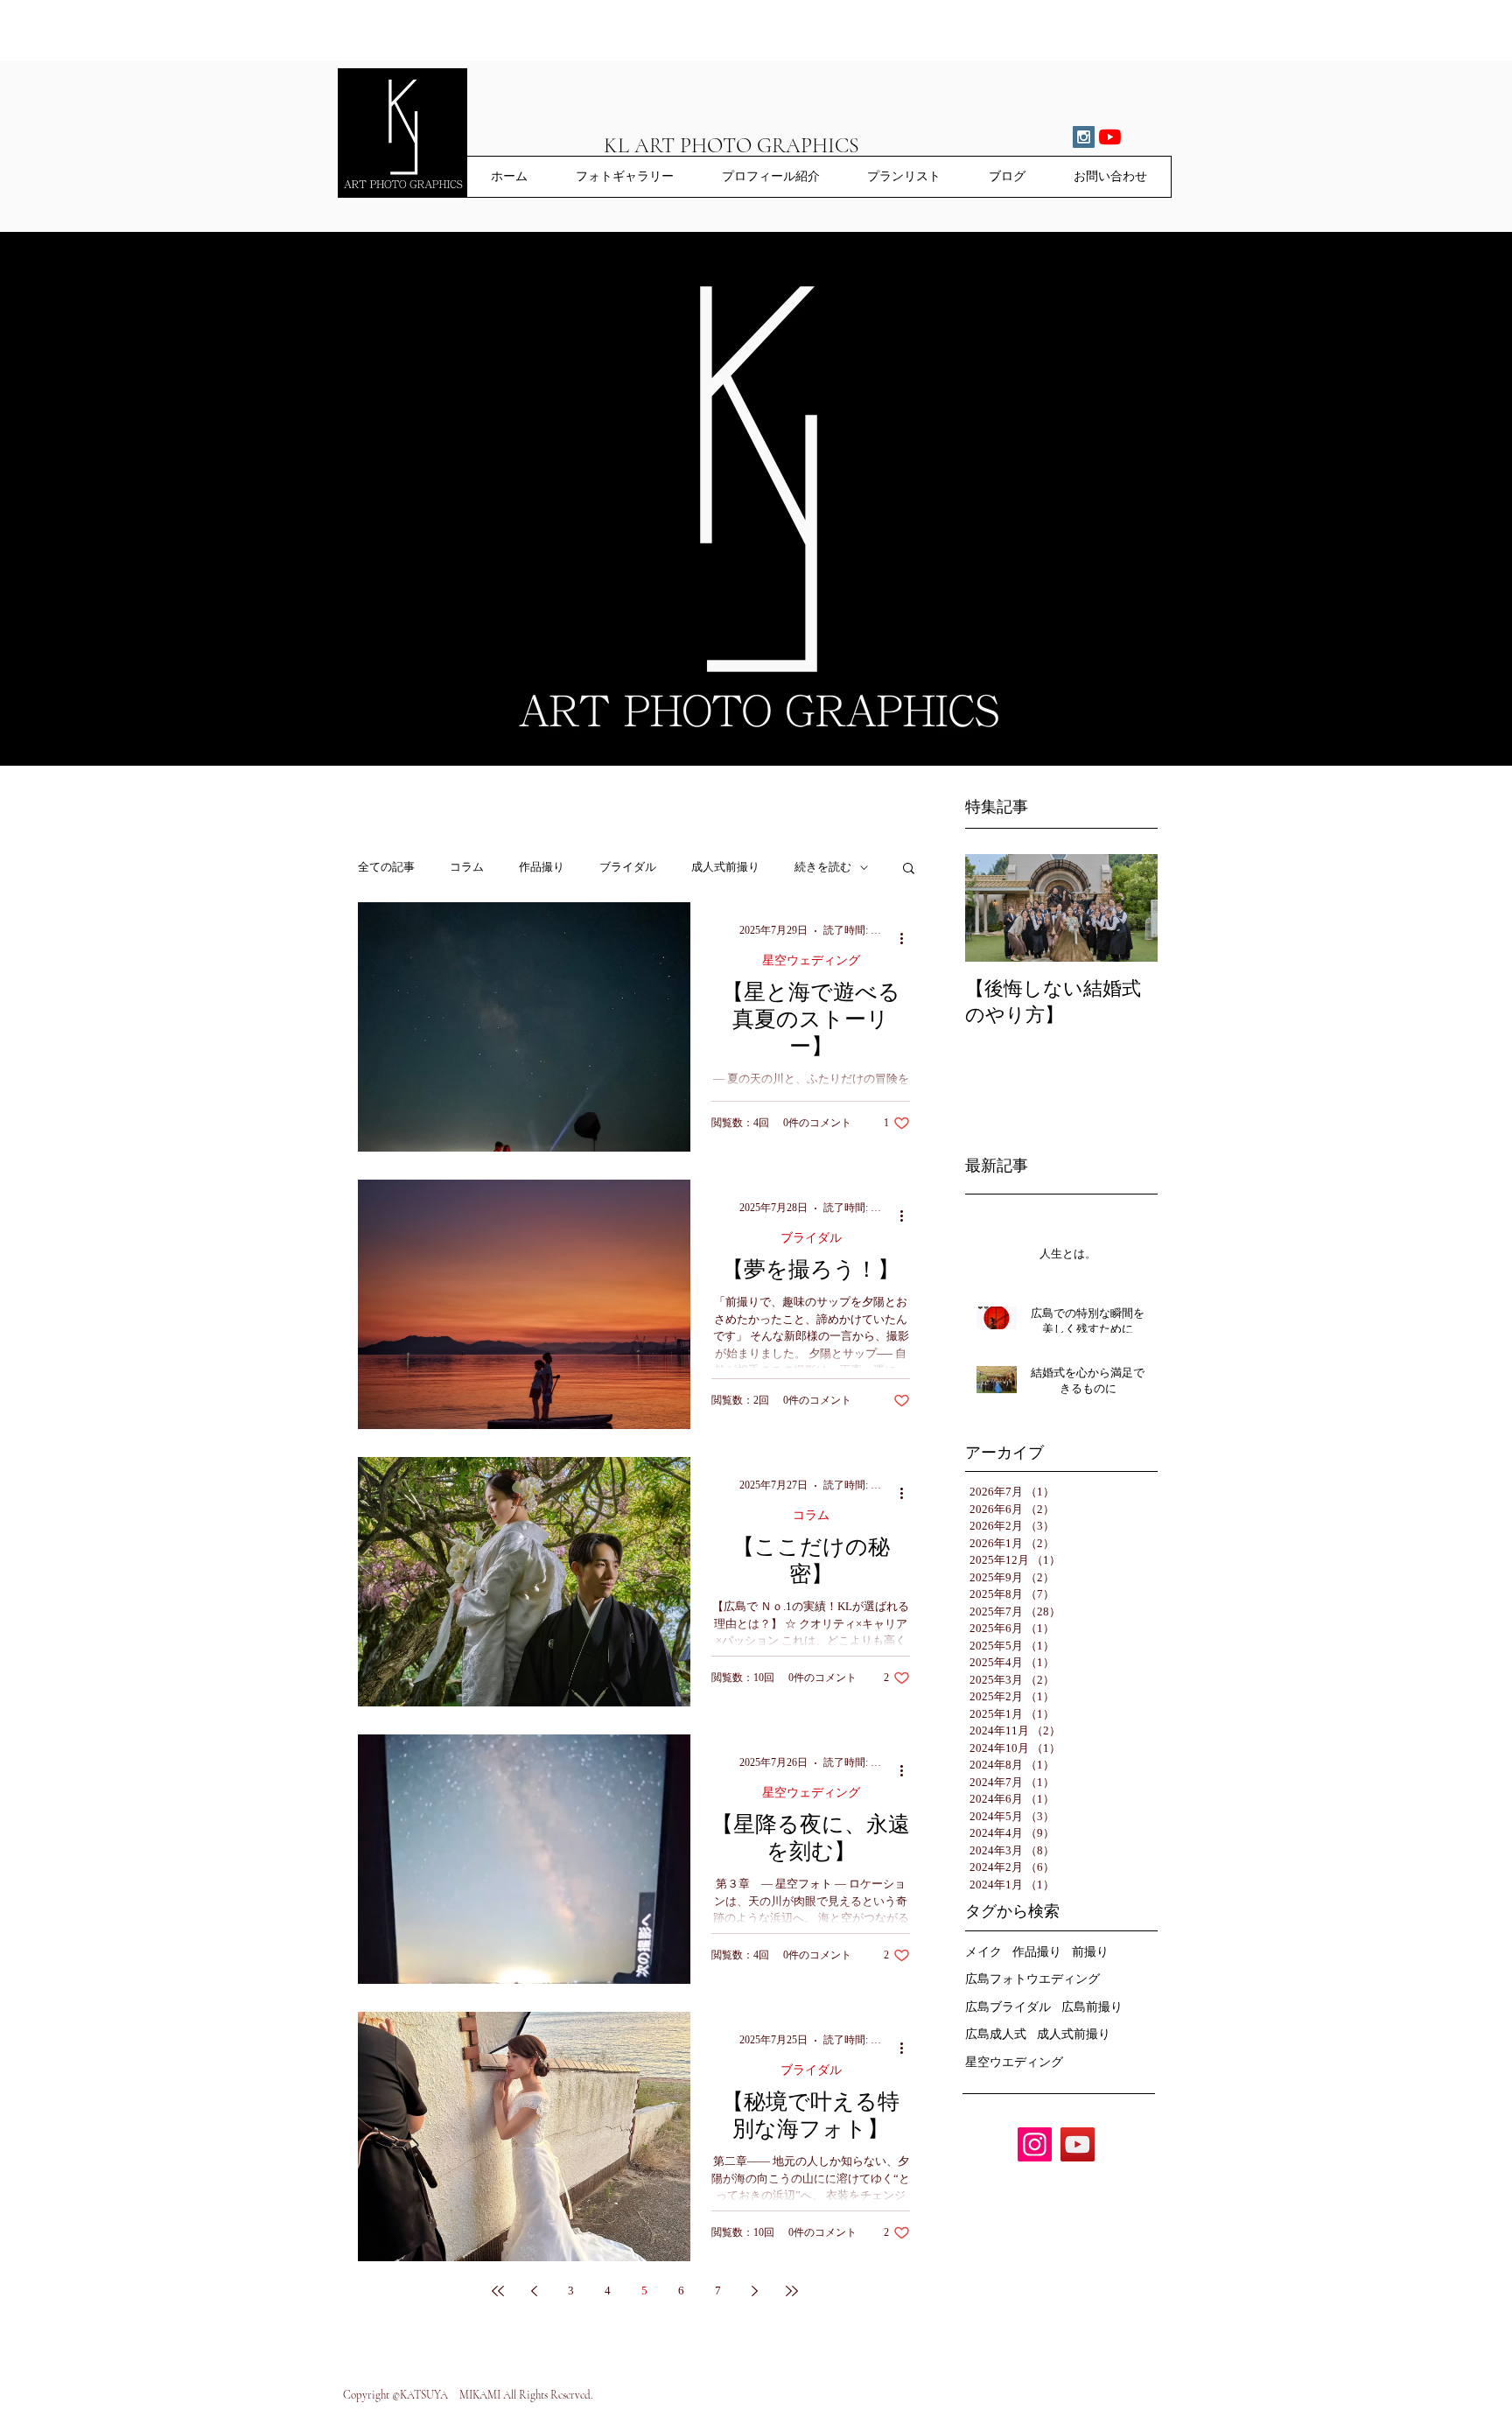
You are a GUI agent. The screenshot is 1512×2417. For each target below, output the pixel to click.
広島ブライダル (1008, 2007)
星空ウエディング (1014, 2062)
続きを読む (823, 867)
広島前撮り (1092, 2007)
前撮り (1090, 1952)
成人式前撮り (725, 867)
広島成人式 (996, 2034)
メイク (983, 1952)
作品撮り (542, 867)
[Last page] (792, 2291)
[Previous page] (535, 2291)
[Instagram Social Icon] (1084, 137)
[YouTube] (1078, 2144)
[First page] (498, 2291)
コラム (467, 867)
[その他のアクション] (907, 938)
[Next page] (755, 2291)
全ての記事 (386, 867)
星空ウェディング (811, 960)
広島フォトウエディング (1032, 1979)
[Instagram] (1035, 2144)
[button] (909, 869)
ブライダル (628, 867)
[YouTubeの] (1110, 137)
